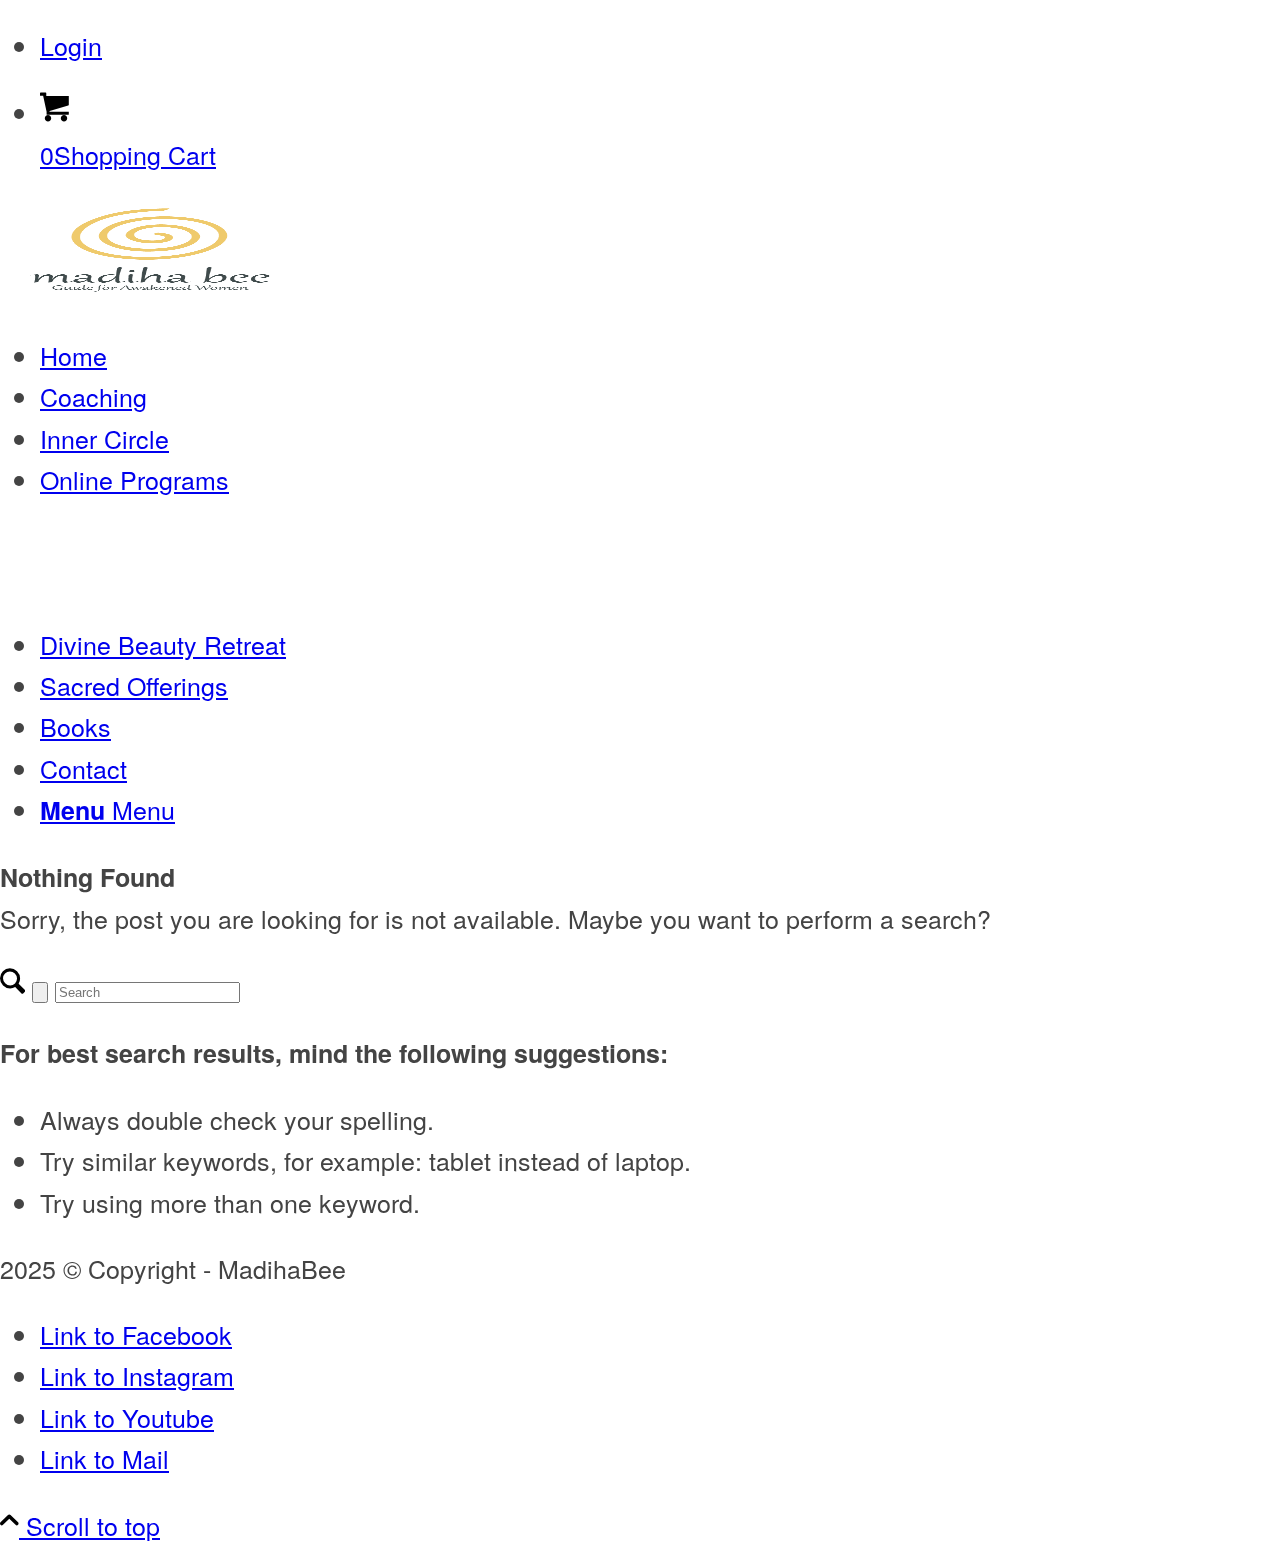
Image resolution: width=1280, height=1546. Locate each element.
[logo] (150, 289)
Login (71, 45)
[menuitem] (660, 45)
